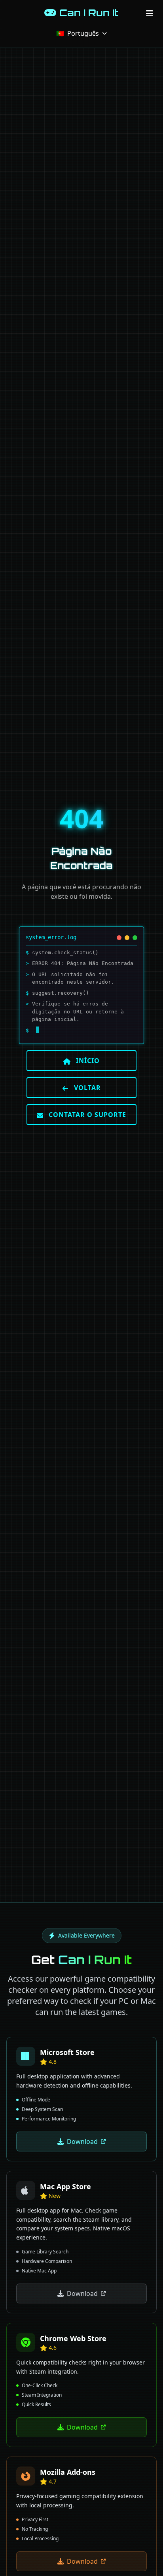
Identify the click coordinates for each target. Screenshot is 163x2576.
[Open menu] (150, 13)
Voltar (86, 1088)
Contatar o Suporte (86, 1115)
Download (82, 2142)
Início (87, 1061)
